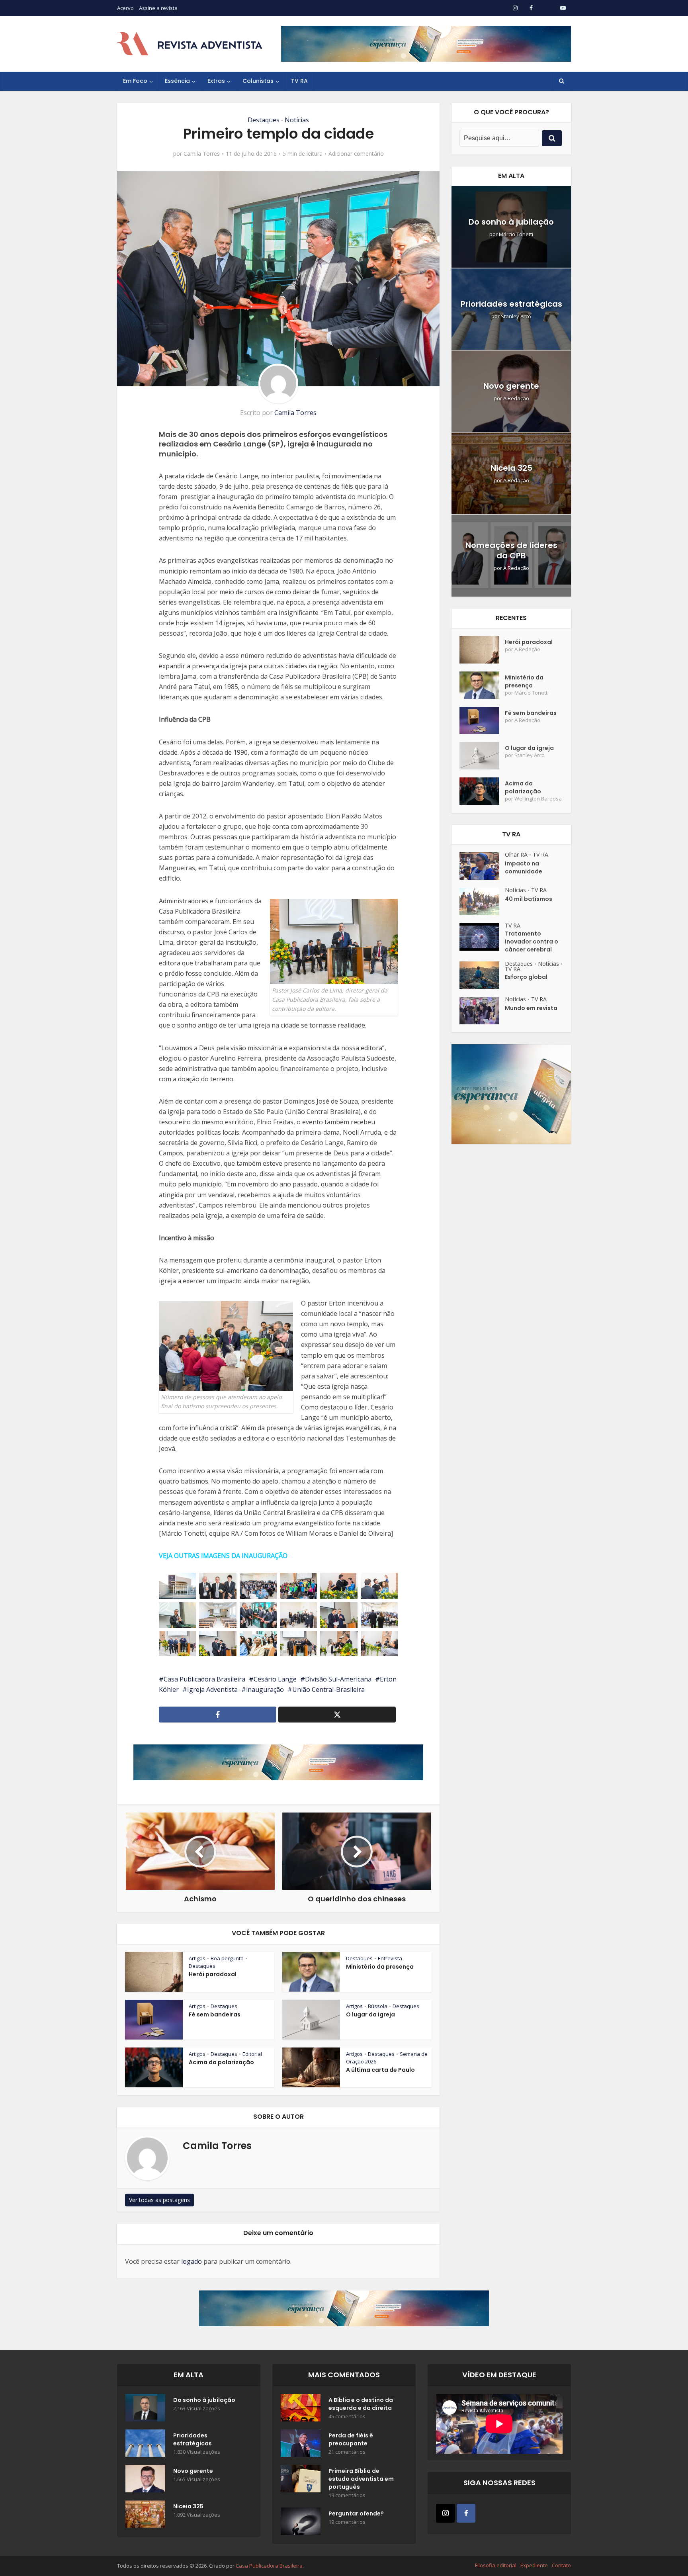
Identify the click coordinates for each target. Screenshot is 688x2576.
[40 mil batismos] (482, 901)
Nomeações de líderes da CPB (511, 550)
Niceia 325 (511, 468)
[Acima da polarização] (482, 791)
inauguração (265, 1689)
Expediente (534, 2565)
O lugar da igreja (370, 2014)
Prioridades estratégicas (511, 304)
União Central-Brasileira (328, 1689)
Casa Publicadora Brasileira (204, 1679)
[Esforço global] (482, 975)
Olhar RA (516, 854)
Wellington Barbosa (538, 799)
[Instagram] (445, 2513)
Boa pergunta (227, 1958)
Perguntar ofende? (356, 2513)
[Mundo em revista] (482, 1011)
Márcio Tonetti (516, 234)
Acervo (125, 8)
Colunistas (258, 81)
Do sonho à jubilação (511, 222)
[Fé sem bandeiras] (482, 721)
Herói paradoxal (213, 1974)
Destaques (264, 120)
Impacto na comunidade (524, 867)
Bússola (378, 2006)
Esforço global (526, 977)
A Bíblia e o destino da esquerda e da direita (361, 2404)
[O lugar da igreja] (482, 756)
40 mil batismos (529, 899)
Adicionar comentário (356, 154)
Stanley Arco (516, 316)
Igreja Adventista (212, 1689)
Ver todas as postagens (159, 2200)
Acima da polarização (221, 2062)
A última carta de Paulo (380, 2070)
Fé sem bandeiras (215, 2014)
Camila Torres (202, 154)
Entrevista (390, 1958)
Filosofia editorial (496, 2565)
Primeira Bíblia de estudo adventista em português (361, 2479)
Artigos (197, 1958)
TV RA (299, 81)
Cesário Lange (275, 1679)
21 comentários (347, 2452)
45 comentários (347, 2416)
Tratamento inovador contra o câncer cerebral (532, 942)
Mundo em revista (531, 1008)
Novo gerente (511, 386)
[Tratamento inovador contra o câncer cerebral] (482, 937)
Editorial (252, 2054)
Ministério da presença (380, 1967)
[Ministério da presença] (482, 685)
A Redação (516, 398)
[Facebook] (466, 2513)
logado (192, 2261)
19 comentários (347, 2495)
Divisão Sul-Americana (338, 1679)
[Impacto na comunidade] (482, 866)
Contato (561, 2565)
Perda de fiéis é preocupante (351, 2439)
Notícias (297, 120)
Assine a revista (158, 8)
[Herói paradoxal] (482, 650)
